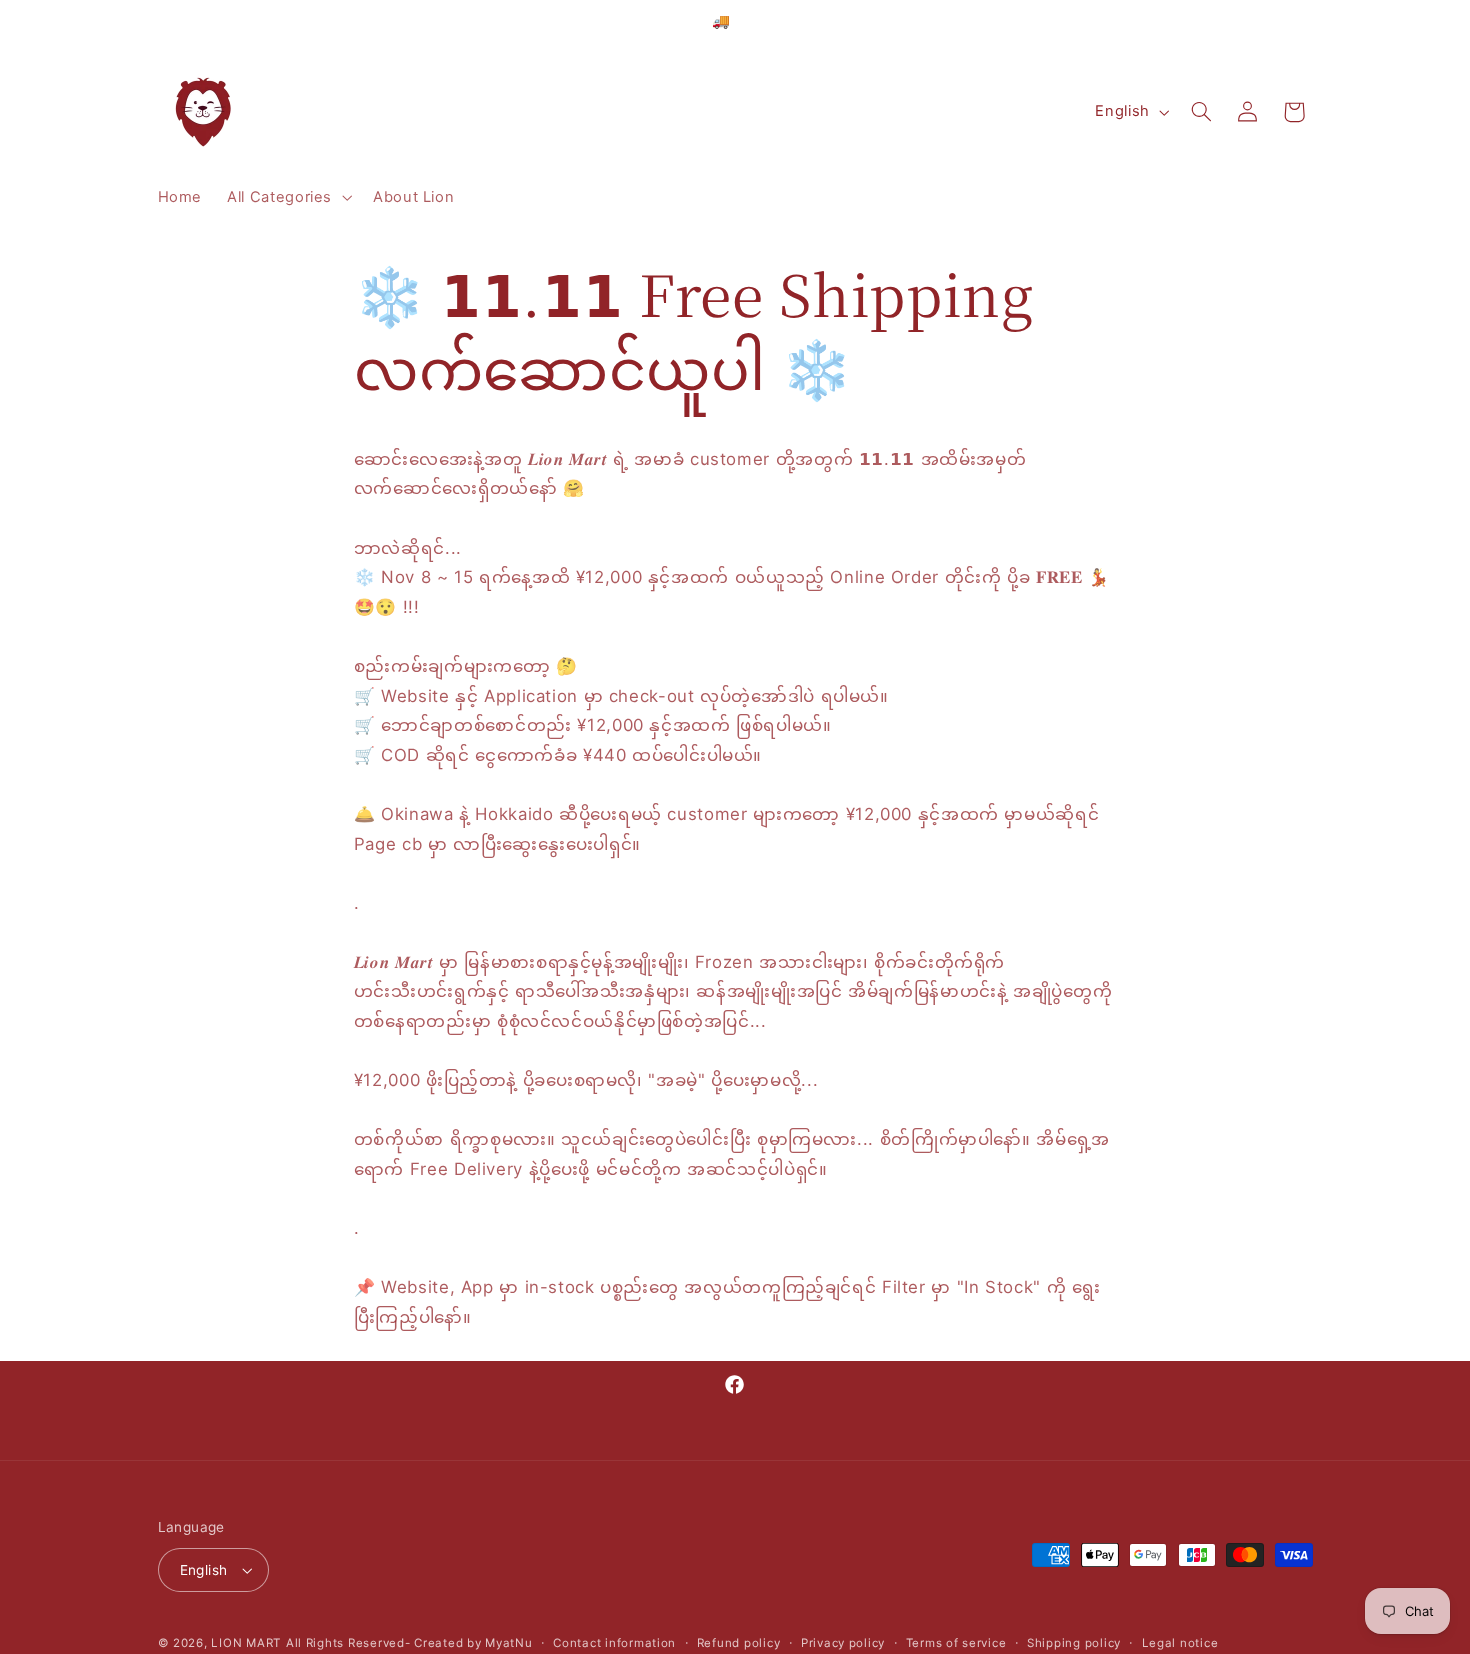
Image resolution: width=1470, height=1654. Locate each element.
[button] (288, 198)
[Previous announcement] (510, 29)
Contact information (614, 1643)
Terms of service (956, 1643)
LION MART (246, 1643)
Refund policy (739, 1643)
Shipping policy (1074, 1643)
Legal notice (1180, 1643)
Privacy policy (843, 1643)
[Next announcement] (960, 29)
